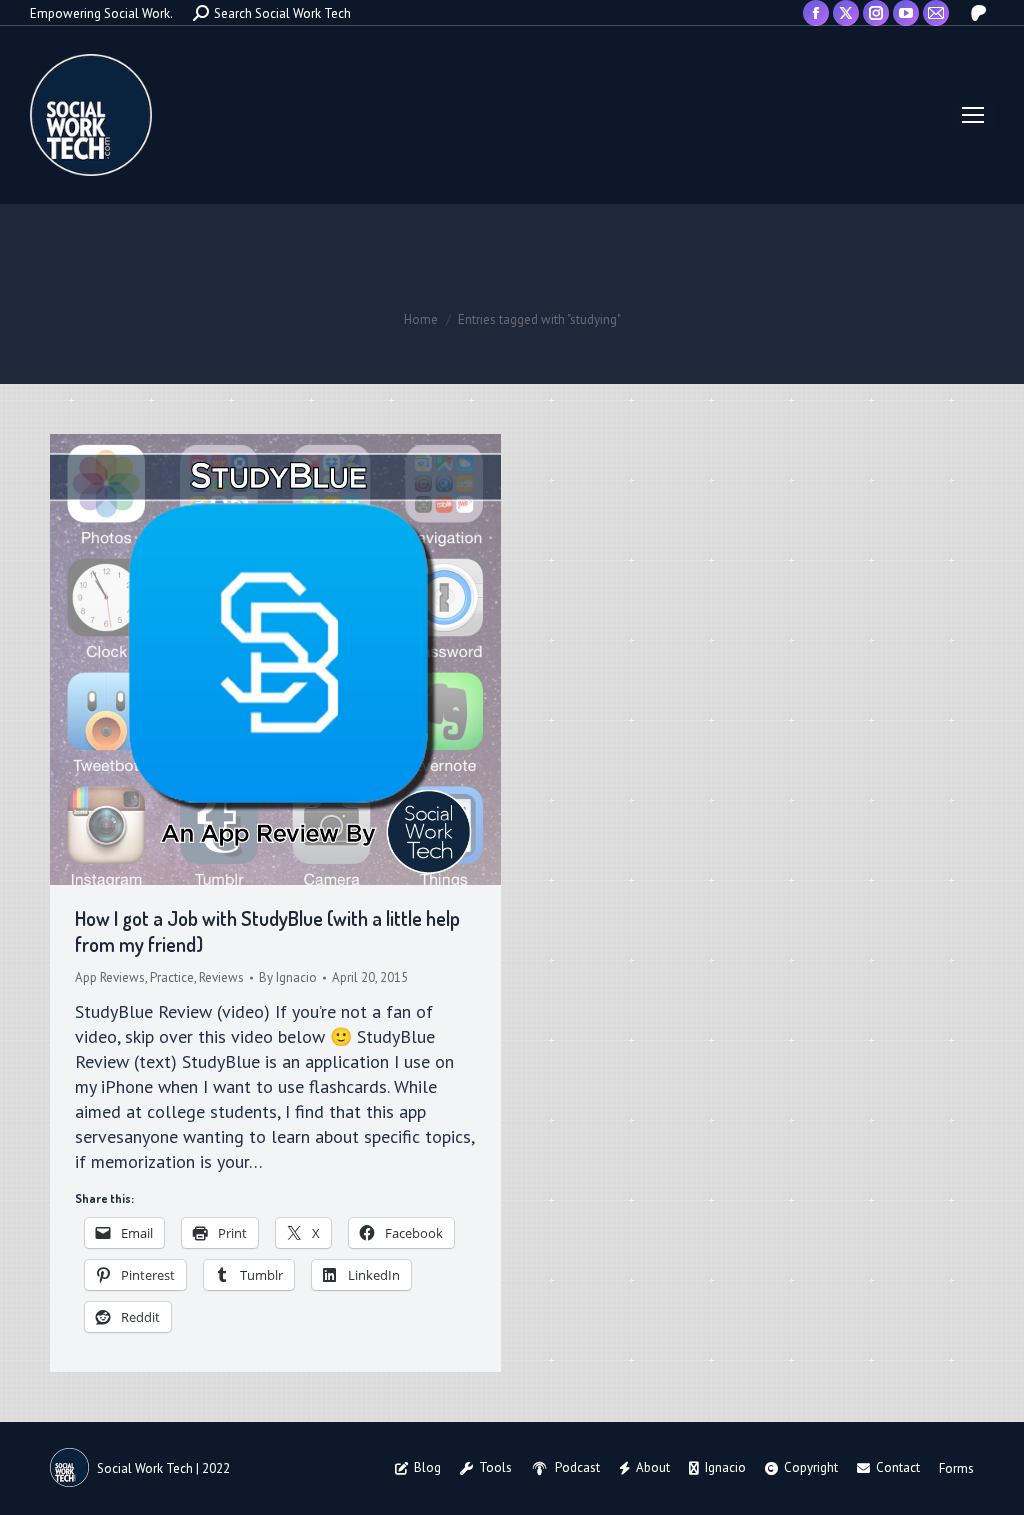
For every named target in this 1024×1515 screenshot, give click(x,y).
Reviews (221, 977)
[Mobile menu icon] (973, 115)
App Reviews (110, 977)
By (288, 977)
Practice (172, 977)
